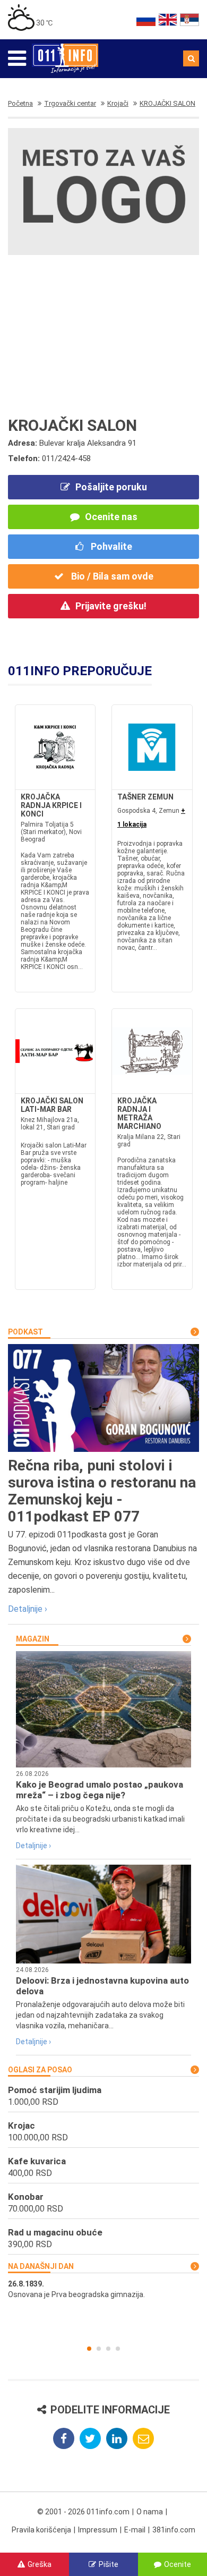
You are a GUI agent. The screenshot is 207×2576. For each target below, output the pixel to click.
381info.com (174, 2530)
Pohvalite (110, 546)
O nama (150, 2512)
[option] (103, 2289)
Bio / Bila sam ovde (111, 576)
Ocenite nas (111, 517)
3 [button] (108, 2349)
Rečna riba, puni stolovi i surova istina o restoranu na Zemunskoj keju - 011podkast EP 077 (102, 1491)
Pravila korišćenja (41, 2530)
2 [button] (99, 2349)
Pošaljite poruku (111, 487)
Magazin (33, 1639)
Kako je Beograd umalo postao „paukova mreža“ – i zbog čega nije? (100, 1790)
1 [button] (89, 2349)
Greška (40, 2564)
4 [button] (118, 2349)
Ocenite (178, 2564)
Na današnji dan (41, 2266)
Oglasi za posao (40, 2070)
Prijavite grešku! (111, 606)
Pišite (109, 2564)
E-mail (135, 2530)
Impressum (98, 2530)
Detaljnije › (28, 1609)
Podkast (25, 1332)
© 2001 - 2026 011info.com (83, 2512)
